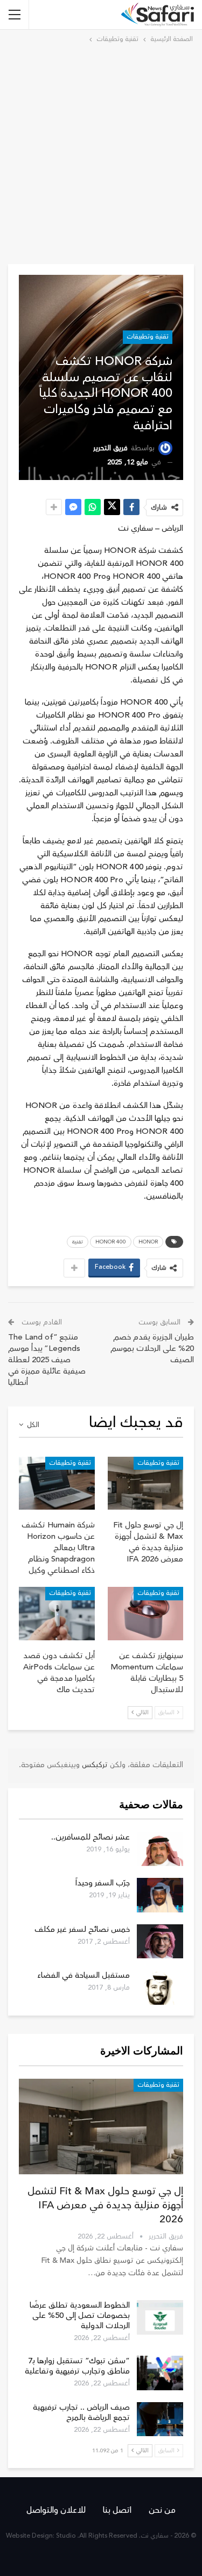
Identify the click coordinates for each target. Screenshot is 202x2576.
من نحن (162, 2510)
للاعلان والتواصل (56, 2510)
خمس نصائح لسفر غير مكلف (82, 1929)
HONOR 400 (111, 1242)
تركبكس (94, 1765)
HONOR (148, 1242)
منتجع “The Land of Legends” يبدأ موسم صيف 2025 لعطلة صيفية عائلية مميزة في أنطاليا (47, 1360)
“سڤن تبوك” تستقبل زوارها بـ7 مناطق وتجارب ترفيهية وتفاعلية (77, 2366)
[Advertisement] (101, 152)
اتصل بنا (117, 2510)
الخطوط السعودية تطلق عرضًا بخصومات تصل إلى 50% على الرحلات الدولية (80, 2315)
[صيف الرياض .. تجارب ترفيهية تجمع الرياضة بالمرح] (160, 2419)
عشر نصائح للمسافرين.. (90, 1837)
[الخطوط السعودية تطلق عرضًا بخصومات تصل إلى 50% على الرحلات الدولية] (160, 2317)
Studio (66, 2536)
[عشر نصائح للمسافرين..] (160, 1849)
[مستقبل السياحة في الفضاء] (160, 1987)
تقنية (78, 1242)
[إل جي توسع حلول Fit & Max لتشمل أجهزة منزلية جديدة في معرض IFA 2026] (146, 1483)
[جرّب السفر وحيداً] (160, 1895)
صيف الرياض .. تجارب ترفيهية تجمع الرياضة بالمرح (81, 2412)
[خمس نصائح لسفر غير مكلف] (160, 1942)
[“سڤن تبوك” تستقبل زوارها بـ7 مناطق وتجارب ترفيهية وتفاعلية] (160, 2373)
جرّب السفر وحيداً (103, 1883)
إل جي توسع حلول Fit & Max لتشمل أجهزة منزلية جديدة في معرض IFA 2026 (105, 2205)
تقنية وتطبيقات (148, 337)
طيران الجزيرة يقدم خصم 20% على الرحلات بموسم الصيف (152, 1348)
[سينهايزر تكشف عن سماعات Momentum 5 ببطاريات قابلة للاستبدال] (146, 1613)
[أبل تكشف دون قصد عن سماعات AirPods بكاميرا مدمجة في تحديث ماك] (57, 1613)
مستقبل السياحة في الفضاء (83, 1975)
